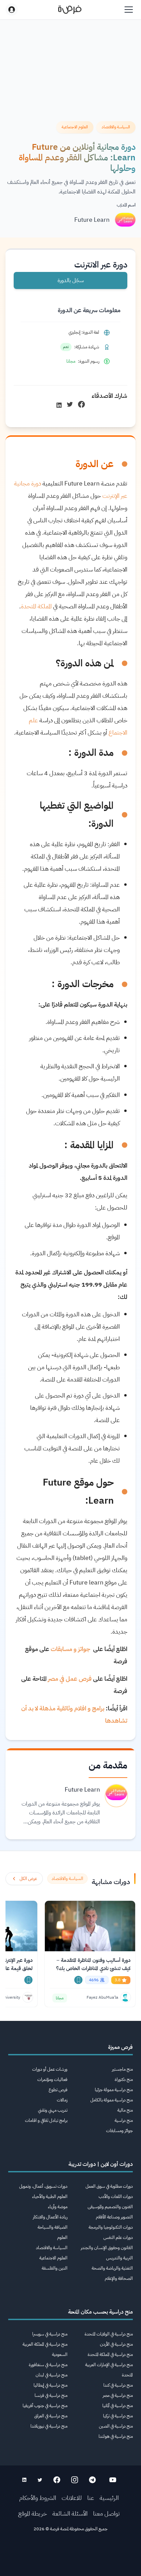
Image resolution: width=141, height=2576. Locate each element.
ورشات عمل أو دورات (50, 2069)
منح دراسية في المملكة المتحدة (110, 2354)
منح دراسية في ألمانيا (118, 2406)
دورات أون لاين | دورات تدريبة (101, 2164)
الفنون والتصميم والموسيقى (110, 2207)
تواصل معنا (106, 2513)
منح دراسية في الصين (116, 2426)
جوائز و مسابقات (71, 1649)
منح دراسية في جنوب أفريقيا (45, 2406)
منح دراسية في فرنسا (51, 2395)
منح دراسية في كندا (118, 2385)
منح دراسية (124, 2120)
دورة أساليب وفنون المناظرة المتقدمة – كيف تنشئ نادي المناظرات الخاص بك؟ (93, 1964)
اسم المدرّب (126, 205)
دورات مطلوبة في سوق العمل (109, 2186)
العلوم (62, 2237)
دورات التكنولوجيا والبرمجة (111, 2227)
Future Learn (92, 220)
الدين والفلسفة (55, 2268)
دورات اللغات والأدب (116, 2196)
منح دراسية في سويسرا (50, 2334)
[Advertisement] (70, 2556)
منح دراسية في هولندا (116, 2436)
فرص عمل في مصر (70, 1678)
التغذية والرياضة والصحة (112, 2268)
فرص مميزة (120, 2047)
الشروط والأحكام (38, 2498)
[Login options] (12, 10)
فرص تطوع (58, 2090)
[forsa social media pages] (113, 2480)
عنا (91, 2498)
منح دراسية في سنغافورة (48, 2365)
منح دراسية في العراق (51, 2416)
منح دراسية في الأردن (116, 2344)
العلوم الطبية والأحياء (50, 2196)
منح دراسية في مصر (118, 2395)
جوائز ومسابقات (119, 2131)
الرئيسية (109, 2498)
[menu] (129, 10)
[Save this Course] (78, 1980)
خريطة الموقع (33, 2513)
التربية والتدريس (119, 2258)
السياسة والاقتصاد (52, 2248)
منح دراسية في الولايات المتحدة (109, 2334)
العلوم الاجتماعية (53, 2258)
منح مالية (125, 2110)
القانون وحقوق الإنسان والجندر (107, 2248)
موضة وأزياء (58, 2207)
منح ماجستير (122, 2069)
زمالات (62, 2100)
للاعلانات (72, 2498)
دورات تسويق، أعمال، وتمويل (43, 2186)
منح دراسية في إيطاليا (50, 2385)
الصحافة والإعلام (119, 2278)
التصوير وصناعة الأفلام (114, 2217)
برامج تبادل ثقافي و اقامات (46, 2120)
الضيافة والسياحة (53, 2227)
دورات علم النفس (118, 2237)
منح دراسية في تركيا (118, 2416)
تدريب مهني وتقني (53, 2110)
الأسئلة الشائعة (70, 2513)
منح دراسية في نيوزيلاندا (49, 2426)
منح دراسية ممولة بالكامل (112, 2100)
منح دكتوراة (124, 2079)
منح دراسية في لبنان (52, 2375)
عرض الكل (28, 1878)
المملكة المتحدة (36, 606)
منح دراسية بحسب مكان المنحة (100, 2312)
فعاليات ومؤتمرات (52, 2079)
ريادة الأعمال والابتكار (50, 2217)
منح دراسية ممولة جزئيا (114, 2090)
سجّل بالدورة (71, 280)
